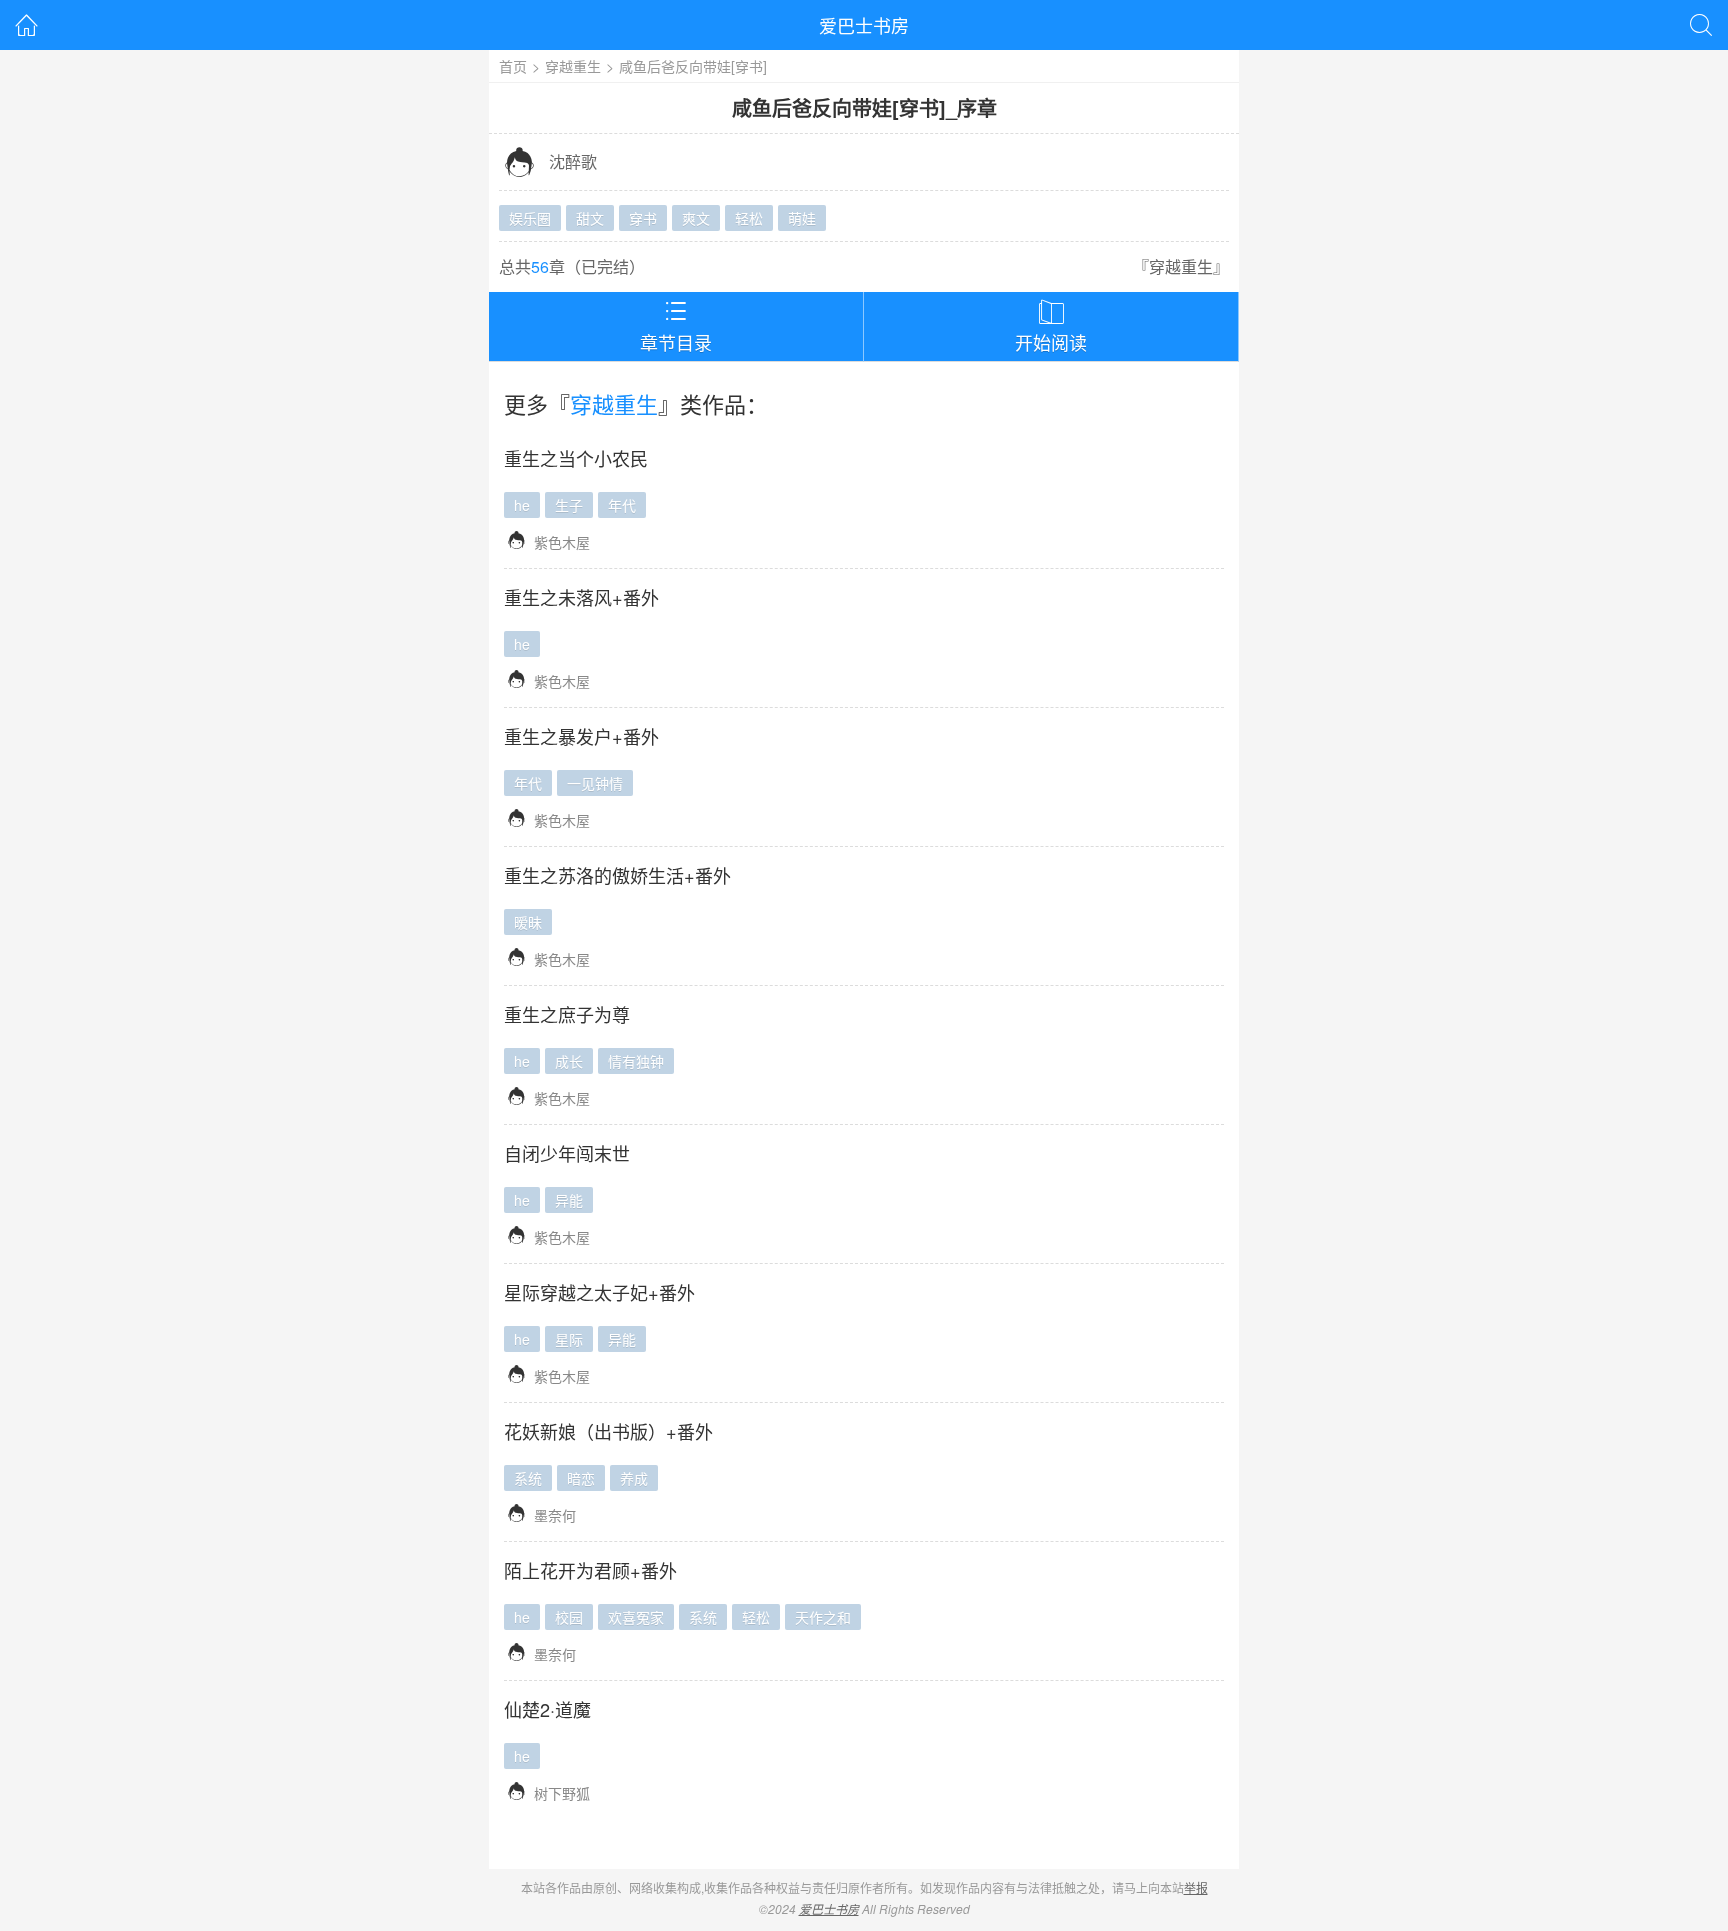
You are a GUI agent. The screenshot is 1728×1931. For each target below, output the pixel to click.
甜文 (590, 218)
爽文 (696, 218)
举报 (1196, 1887)
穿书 (643, 218)
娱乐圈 (530, 218)
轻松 (749, 218)
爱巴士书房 (864, 25)
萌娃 (802, 218)
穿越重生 (573, 66)
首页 (513, 66)
